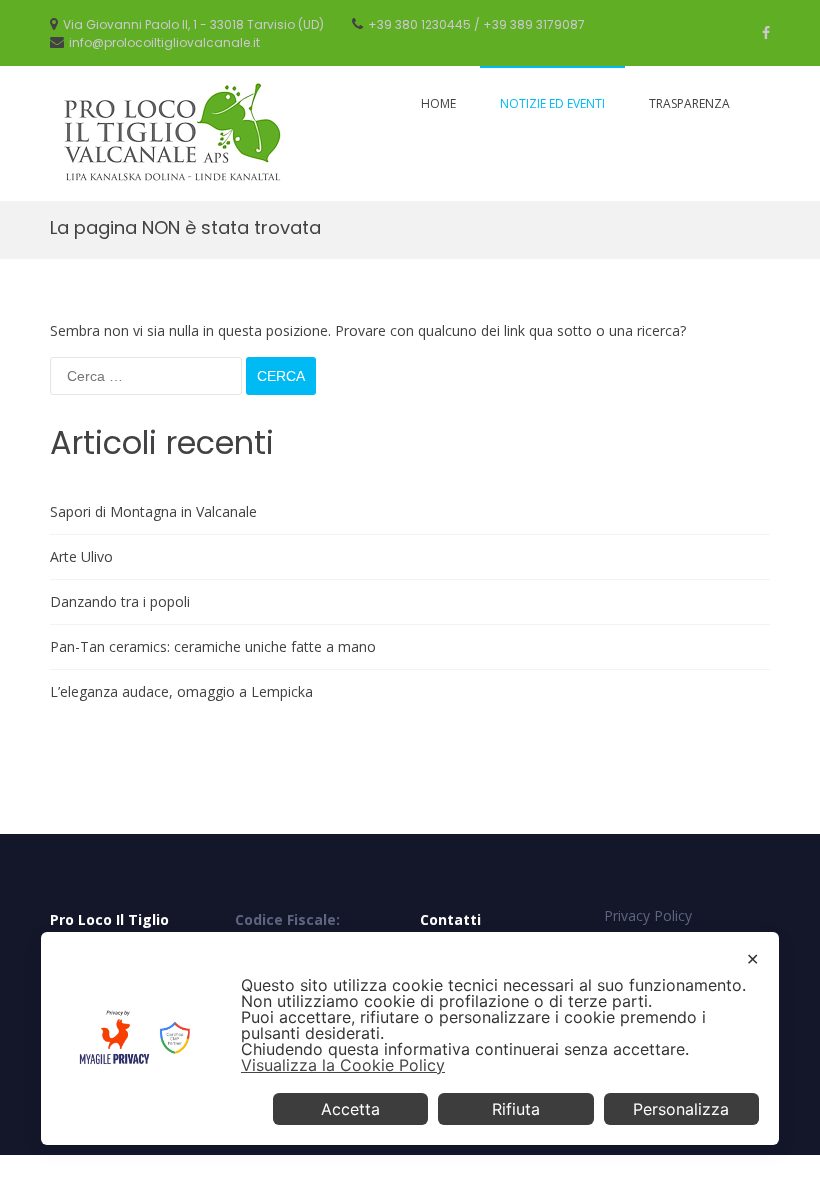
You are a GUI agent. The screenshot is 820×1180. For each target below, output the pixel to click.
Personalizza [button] (681, 1109)
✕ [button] (752, 959)
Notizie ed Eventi (552, 103)
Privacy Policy (648, 915)
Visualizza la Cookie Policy (343, 1065)
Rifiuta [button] (516, 1109)
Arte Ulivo (81, 556)
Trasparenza (689, 103)
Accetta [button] (350, 1109)
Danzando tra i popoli (120, 601)
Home (438, 103)
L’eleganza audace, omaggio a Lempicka (181, 691)
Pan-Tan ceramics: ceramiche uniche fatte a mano (213, 646)
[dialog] (410, 1038)
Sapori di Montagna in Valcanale (153, 511)
